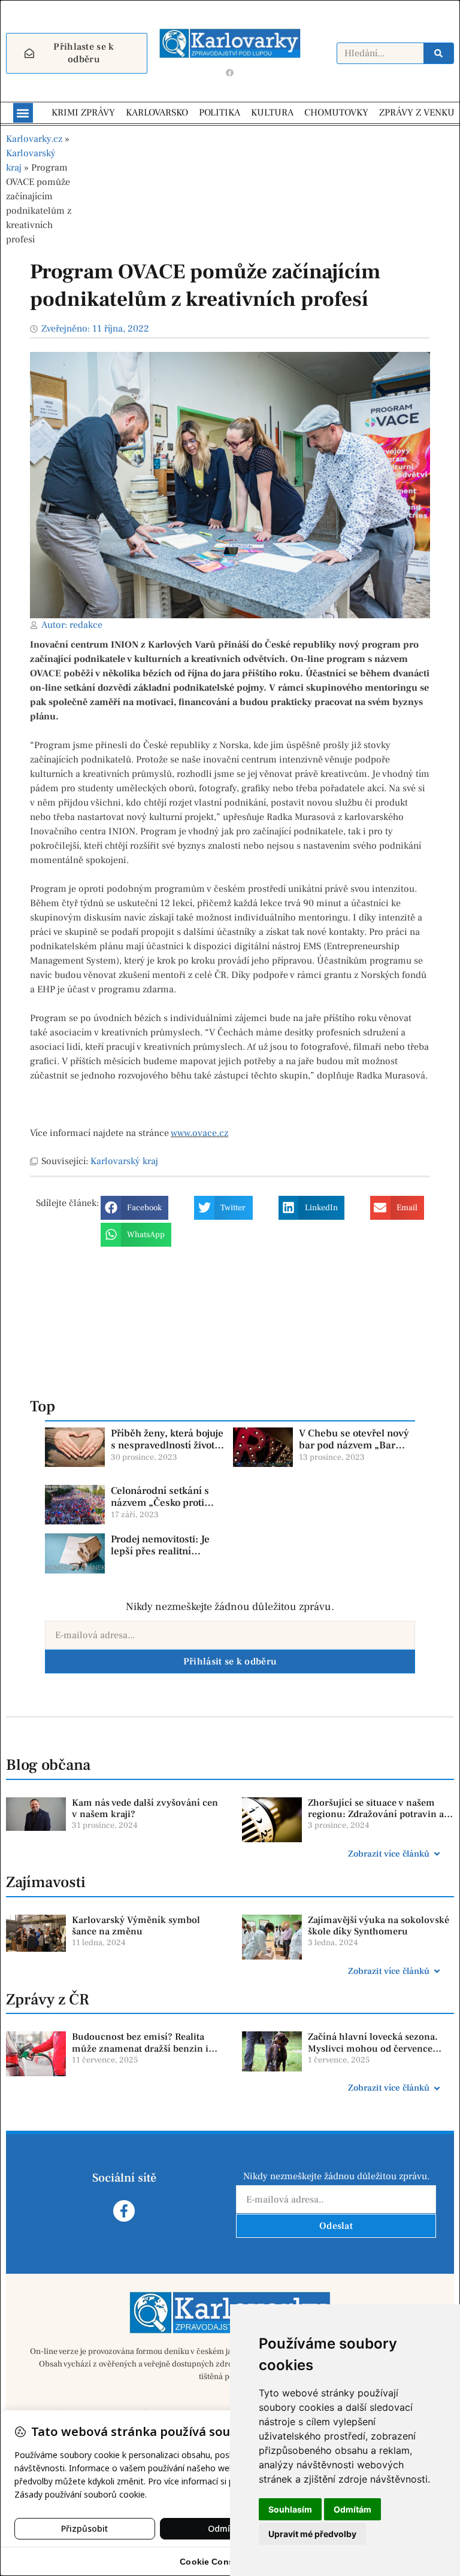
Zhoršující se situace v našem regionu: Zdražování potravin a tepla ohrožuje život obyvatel (376, 1814)
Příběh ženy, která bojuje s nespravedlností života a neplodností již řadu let (167, 1446)
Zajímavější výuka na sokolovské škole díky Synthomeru (379, 1926)
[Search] (438, 53)
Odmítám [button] (352, 2509)
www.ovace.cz (199, 1133)
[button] (23, 113)
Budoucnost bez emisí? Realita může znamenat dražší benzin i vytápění (140, 2048)
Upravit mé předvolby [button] (312, 2534)
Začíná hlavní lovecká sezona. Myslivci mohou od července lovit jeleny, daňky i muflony (373, 2048)
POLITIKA (220, 113)
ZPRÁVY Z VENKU (417, 113)
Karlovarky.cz (34, 139)
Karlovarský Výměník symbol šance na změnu (136, 1926)
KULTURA (272, 113)
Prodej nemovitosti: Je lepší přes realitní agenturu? (160, 1552)
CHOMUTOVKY (336, 113)
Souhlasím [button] (290, 2509)
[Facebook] (230, 72)
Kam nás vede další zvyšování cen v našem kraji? (145, 1808)
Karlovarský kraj (124, 1161)
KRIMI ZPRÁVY (83, 113)
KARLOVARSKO (157, 113)
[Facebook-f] (124, 2211)
